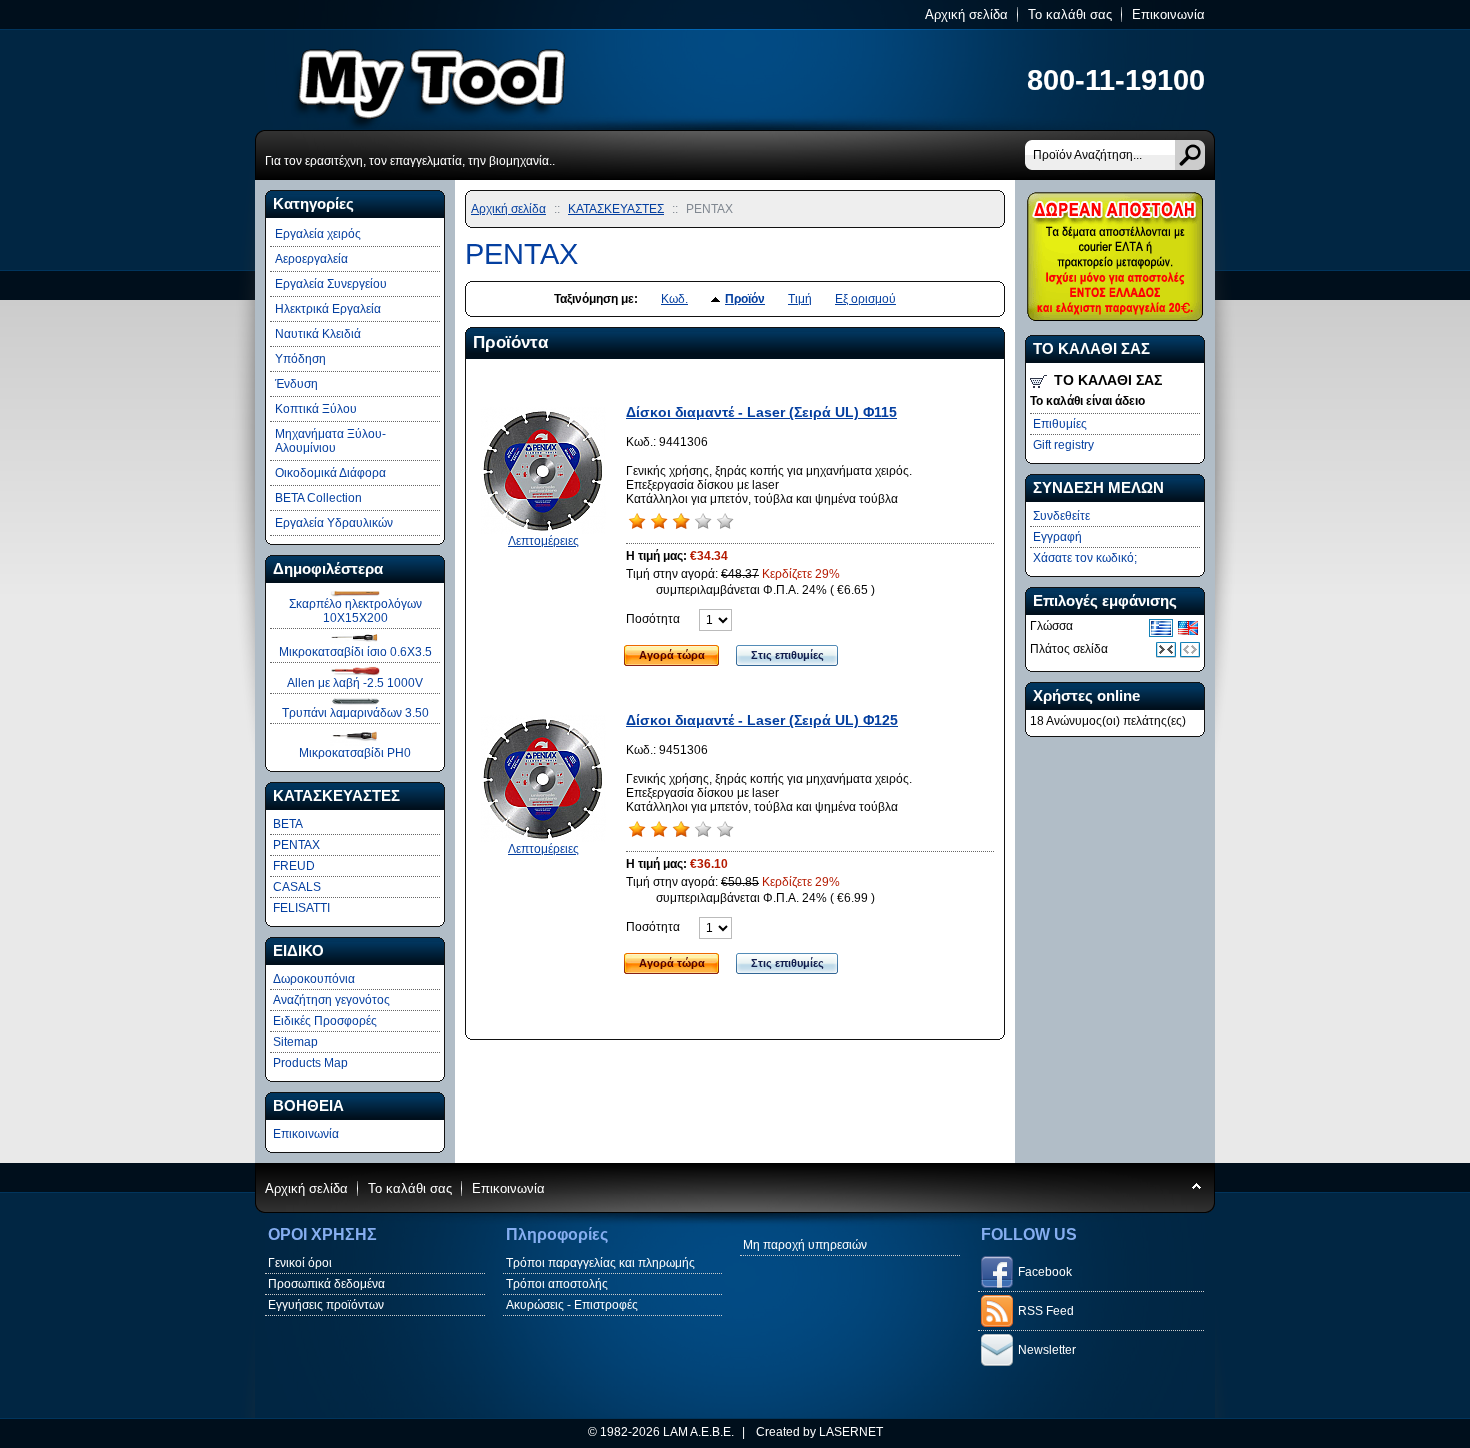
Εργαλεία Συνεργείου (331, 284)
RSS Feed (1046, 1311)
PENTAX (296, 845)
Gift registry (1063, 445)
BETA (288, 824)
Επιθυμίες (1060, 424)
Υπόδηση (300, 359)
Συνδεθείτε (1061, 516)
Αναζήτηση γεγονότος (331, 1000)
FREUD (294, 866)
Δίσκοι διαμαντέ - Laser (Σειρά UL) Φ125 (762, 720)
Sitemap (295, 1042)
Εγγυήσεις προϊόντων (326, 1305)
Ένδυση (296, 384)
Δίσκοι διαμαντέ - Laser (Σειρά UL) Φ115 (761, 412)
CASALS (297, 887)
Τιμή (800, 299)
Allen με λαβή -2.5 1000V (355, 683)
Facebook (1045, 1272)
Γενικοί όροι (300, 1263)
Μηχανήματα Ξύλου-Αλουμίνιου (330, 441)
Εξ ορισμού (865, 299)
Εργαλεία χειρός (318, 234)
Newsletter (1047, 1350)
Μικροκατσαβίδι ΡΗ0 (355, 753)
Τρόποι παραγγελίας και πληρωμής (600, 1263)
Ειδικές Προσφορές (325, 1021)
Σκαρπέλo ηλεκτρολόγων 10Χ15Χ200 (355, 611)
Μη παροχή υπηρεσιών (805, 1245)
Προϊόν (745, 299)
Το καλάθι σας (1070, 14)
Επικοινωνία (1168, 14)
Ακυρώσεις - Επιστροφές (572, 1305)
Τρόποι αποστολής (557, 1284)
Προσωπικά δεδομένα (326, 1284)
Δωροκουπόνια (314, 979)
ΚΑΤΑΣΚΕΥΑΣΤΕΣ (616, 209)
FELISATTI (301, 908)
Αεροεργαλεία (311, 259)
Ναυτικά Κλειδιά (318, 334)
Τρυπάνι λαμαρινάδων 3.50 (355, 713)
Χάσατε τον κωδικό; (1085, 558)
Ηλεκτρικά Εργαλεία (328, 309)
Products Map (310, 1063)
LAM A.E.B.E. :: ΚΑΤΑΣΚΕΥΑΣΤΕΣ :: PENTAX (505, 79)
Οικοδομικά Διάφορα (330, 473)
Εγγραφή (1057, 537)
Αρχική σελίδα (966, 14)
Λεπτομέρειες (543, 541)
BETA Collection (318, 498)
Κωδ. (674, 299)
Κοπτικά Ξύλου (316, 409)
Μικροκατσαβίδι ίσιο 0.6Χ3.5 (355, 652)
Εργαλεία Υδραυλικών (334, 523)
